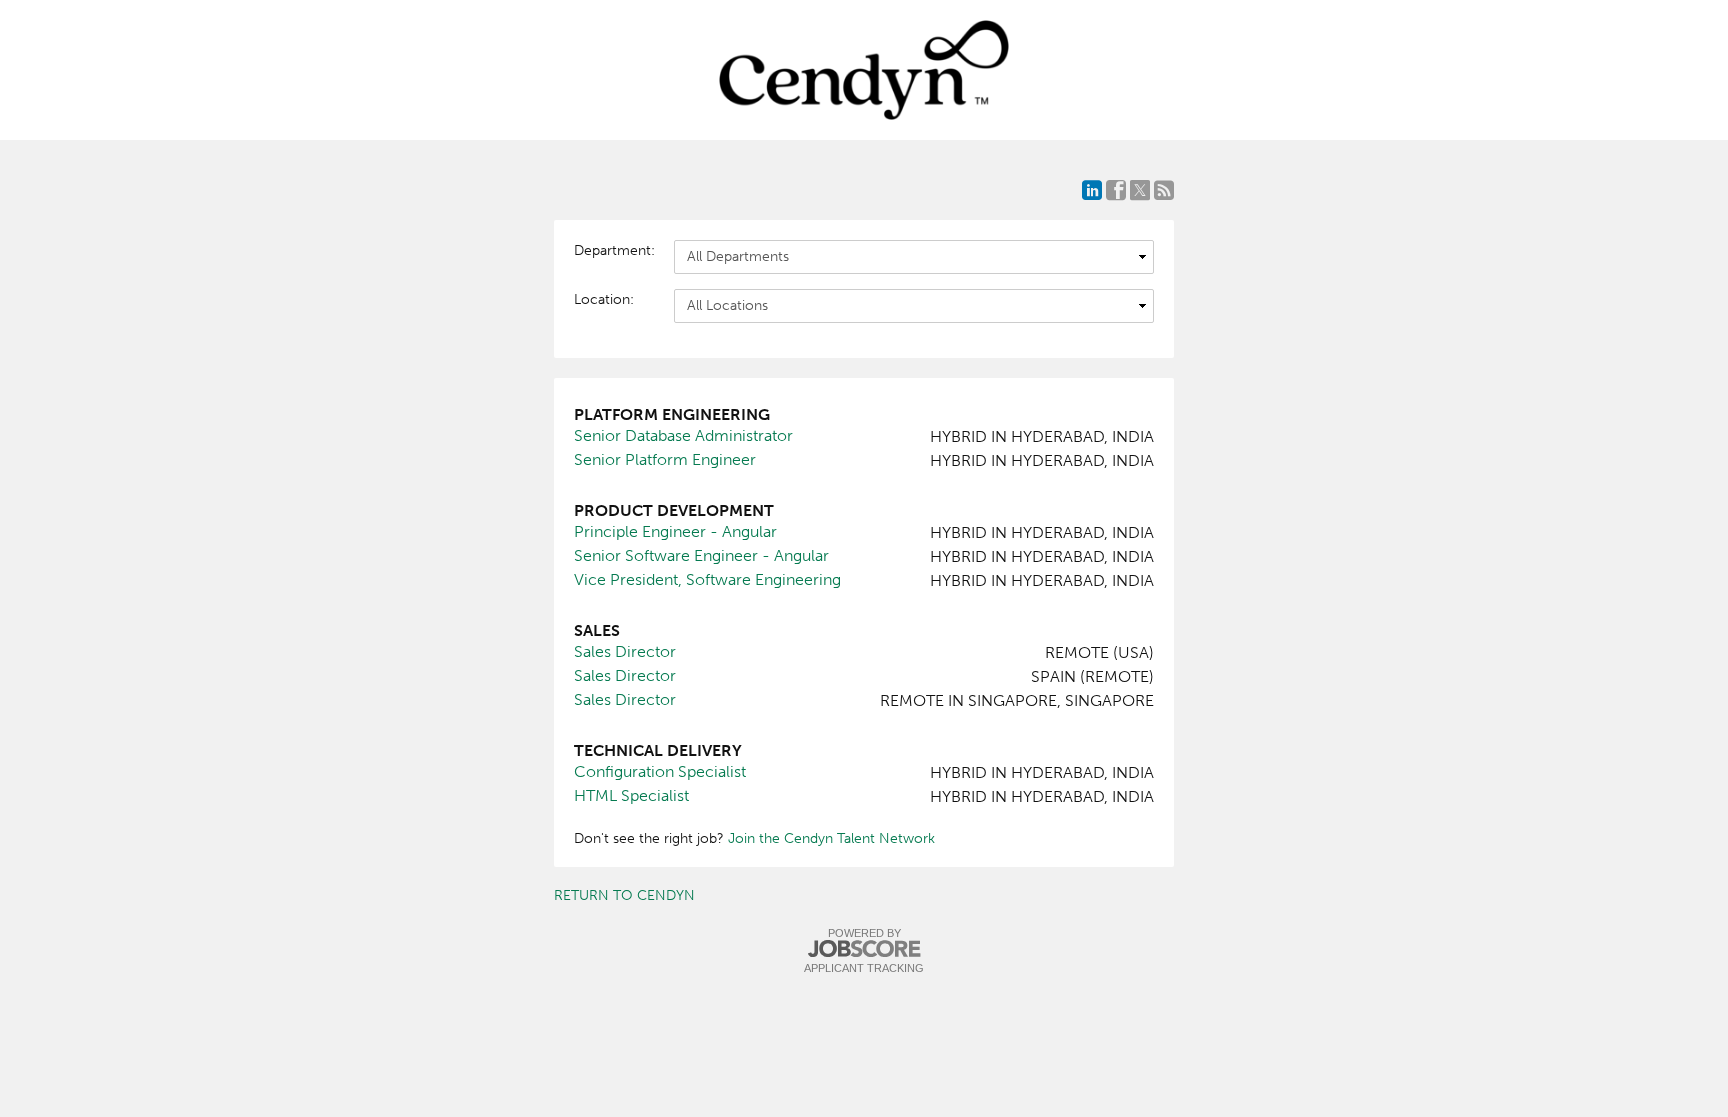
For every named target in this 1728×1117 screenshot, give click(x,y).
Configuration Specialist (660, 771)
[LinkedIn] (1092, 190)
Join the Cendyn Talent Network (831, 838)
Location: (604, 299)
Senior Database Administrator (683, 435)
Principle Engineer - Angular (675, 531)
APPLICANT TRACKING (864, 968)
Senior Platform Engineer (665, 459)
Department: (614, 250)
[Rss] (1164, 190)
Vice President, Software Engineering (707, 579)
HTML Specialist (631, 795)
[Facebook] (1116, 190)
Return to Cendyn (624, 895)
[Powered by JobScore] (864, 949)
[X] (1140, 190)
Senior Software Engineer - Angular (701, 555)
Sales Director (625, 651)
